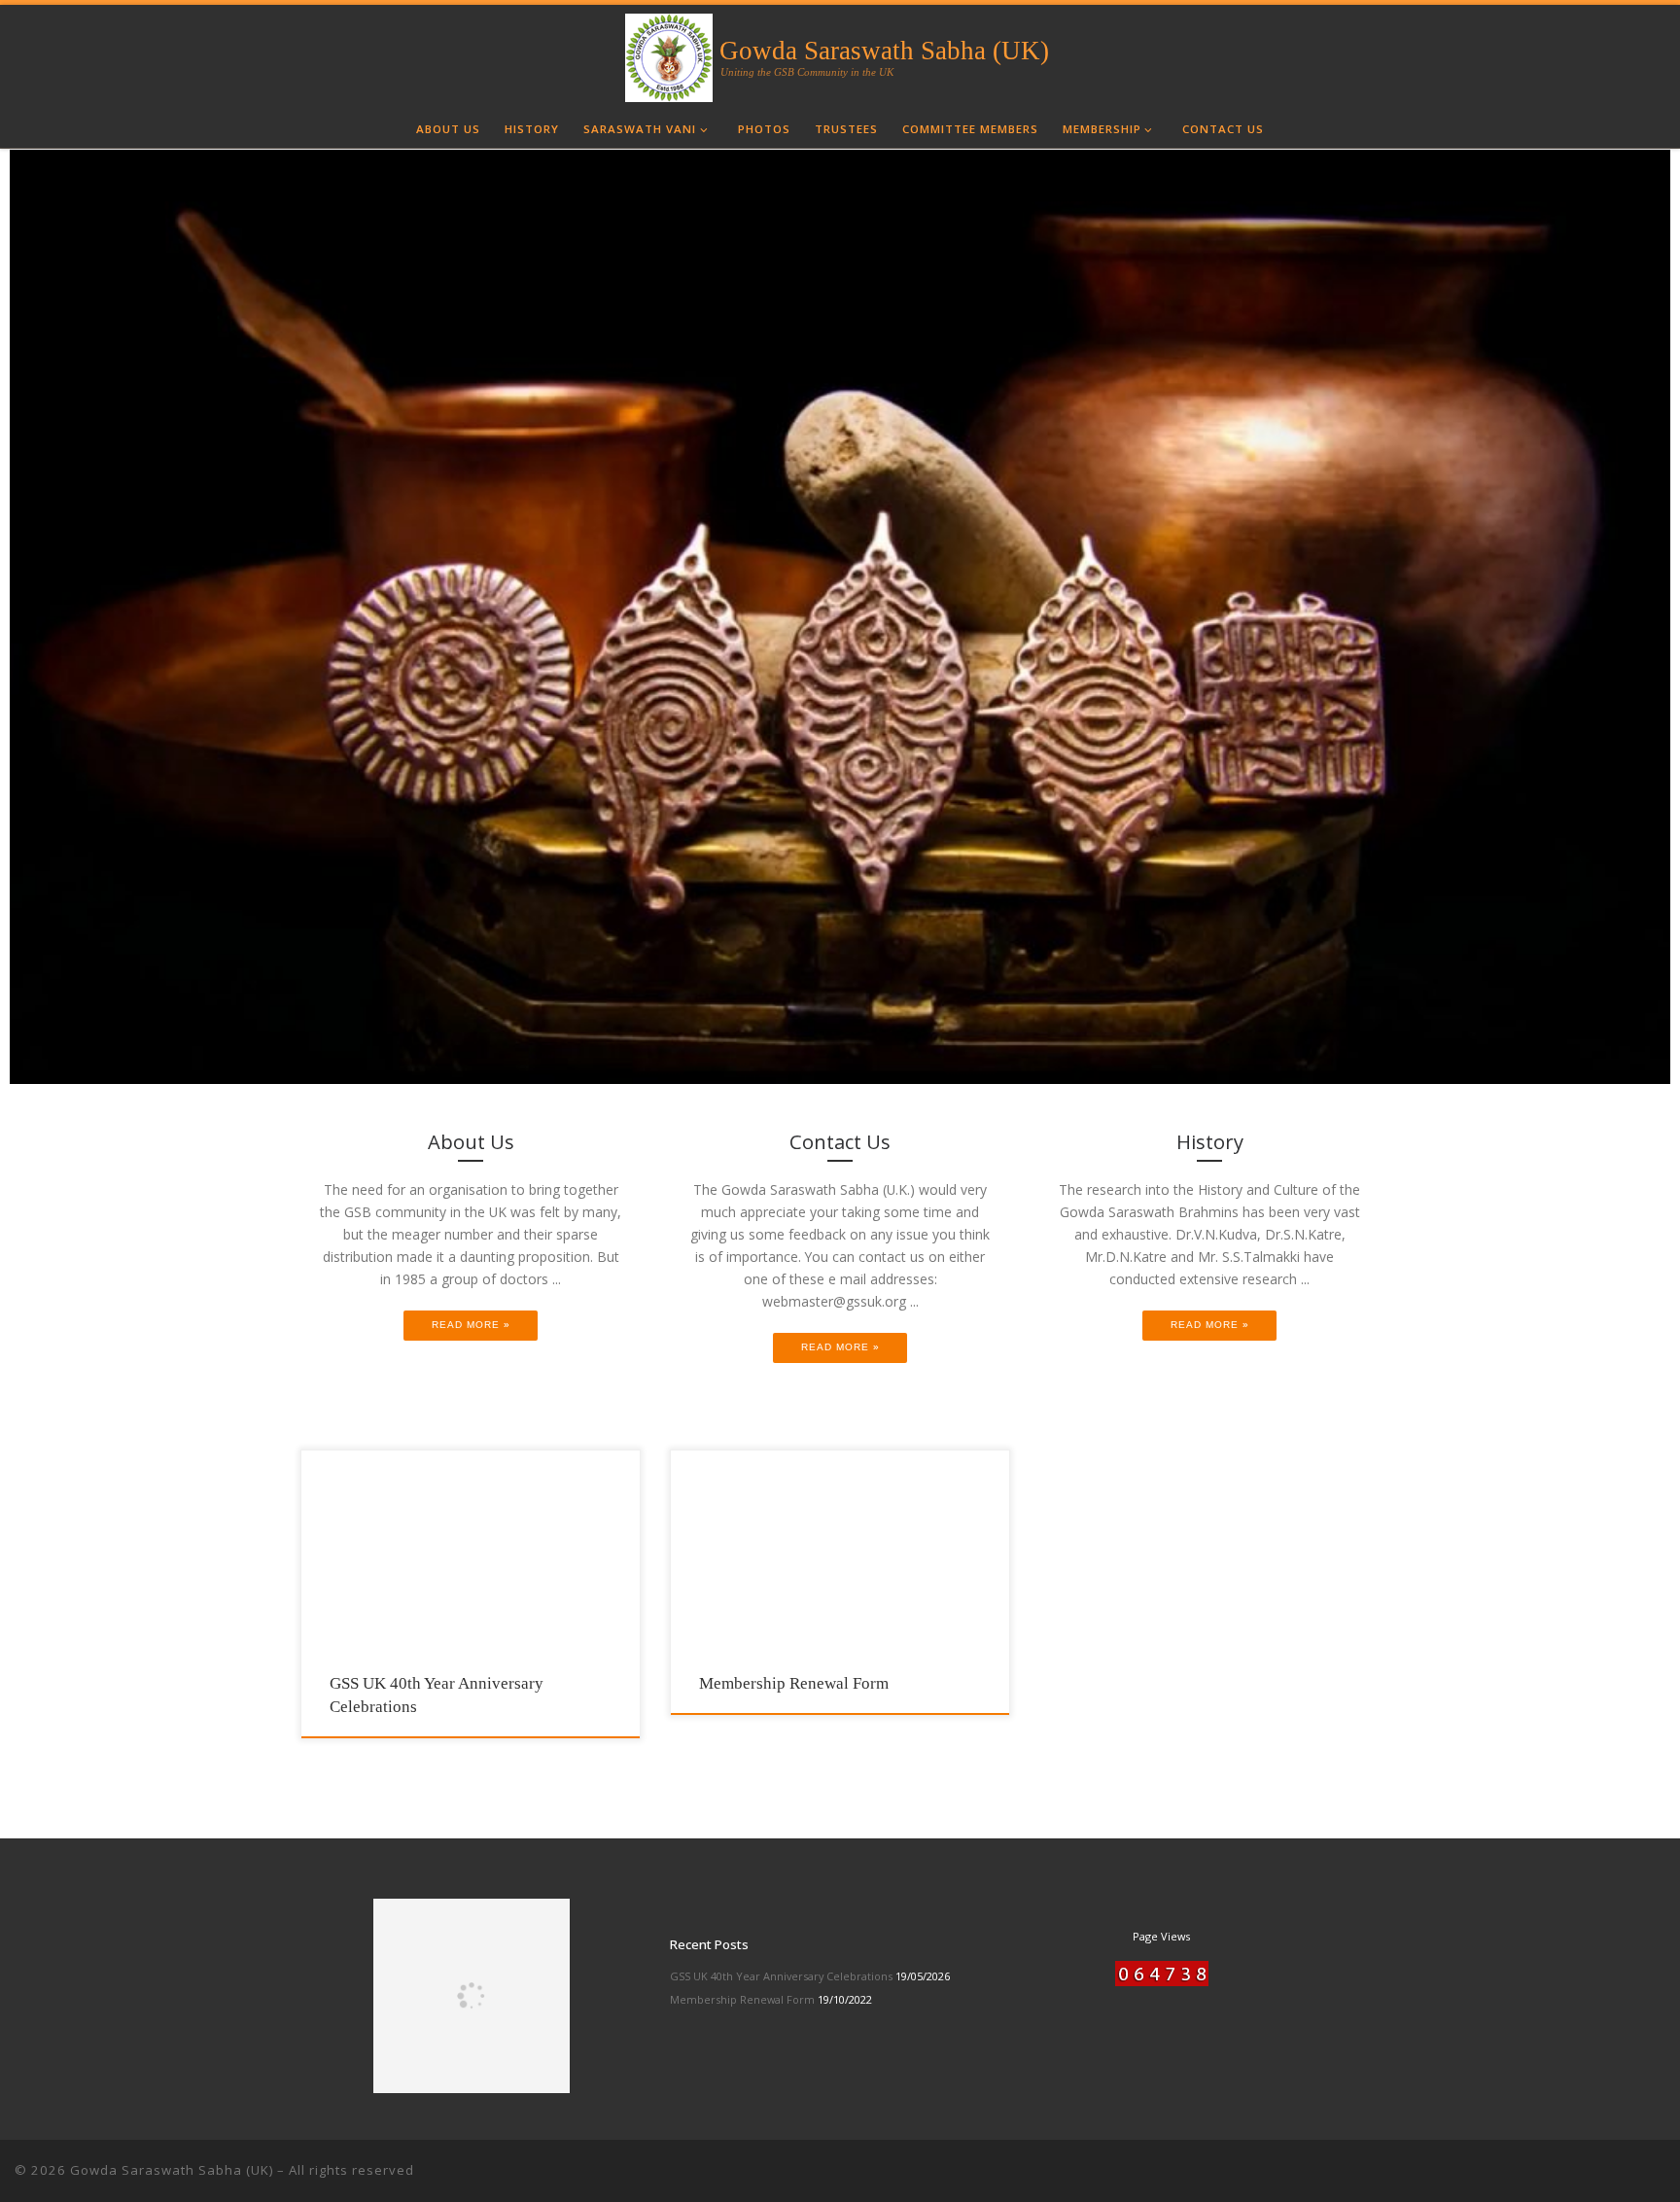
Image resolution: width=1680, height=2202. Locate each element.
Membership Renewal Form (794, 1683)
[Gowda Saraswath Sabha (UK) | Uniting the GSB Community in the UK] (669, 55)
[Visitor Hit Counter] (1124, 1972)
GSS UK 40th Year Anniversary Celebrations (781, 1976)
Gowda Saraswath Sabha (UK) (172, 2170)
